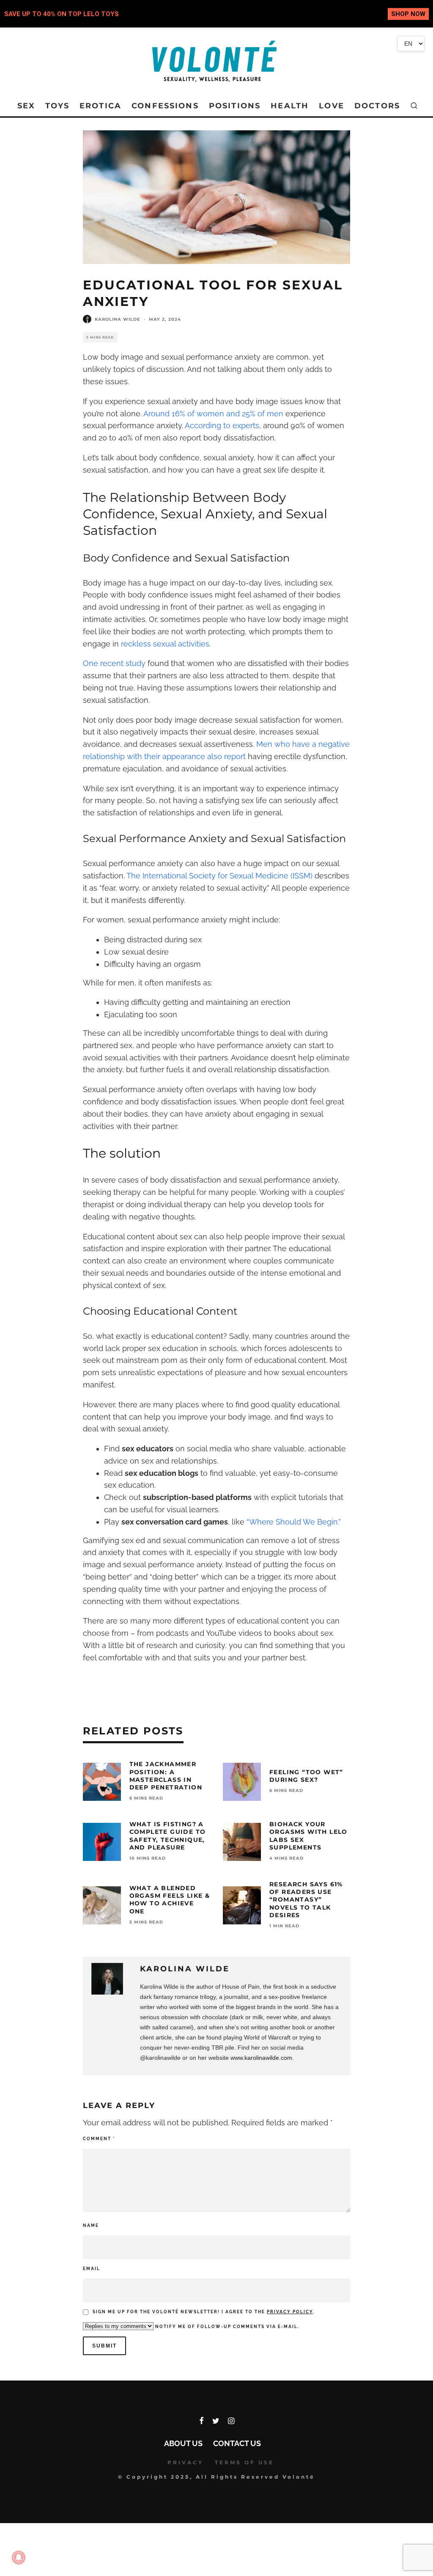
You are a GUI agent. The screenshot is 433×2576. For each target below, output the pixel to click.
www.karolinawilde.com (261, 2058)
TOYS (57, 106)
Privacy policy (290, 2312)
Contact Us (237, 2443)
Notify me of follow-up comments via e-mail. (226, 2327)
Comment (99, 2139)
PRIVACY (185, 2462)
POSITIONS (235, 106)
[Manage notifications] (19, 2557)
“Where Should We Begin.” (294, 1522)
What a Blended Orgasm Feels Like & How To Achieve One (170, 1900)
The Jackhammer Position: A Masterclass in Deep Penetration (166, 1776)
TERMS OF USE (244, 2462)
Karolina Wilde (118, 319)
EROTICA (100, 106)
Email (92, 2269)
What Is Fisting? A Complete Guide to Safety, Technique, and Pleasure (168, 1836)
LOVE (332, 106)
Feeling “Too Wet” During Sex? (306, 1776)
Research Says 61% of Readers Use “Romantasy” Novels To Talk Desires (306, 1900)
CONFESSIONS (165, 106)
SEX (26, 106)
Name (91, 2225)
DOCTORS (377, 106)
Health (290, 106)
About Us (183, 2443)
